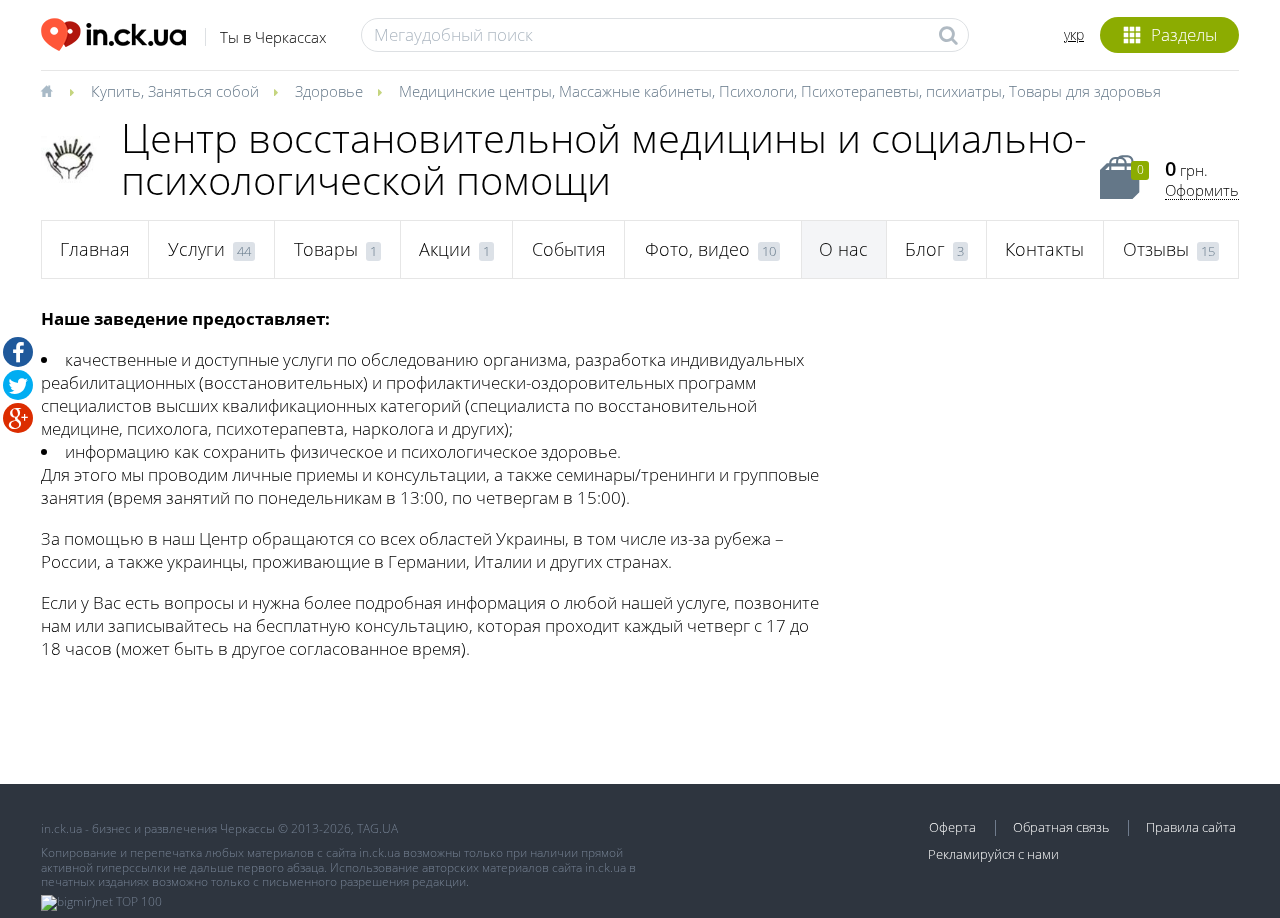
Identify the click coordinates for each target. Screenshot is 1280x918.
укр (1074, 34)
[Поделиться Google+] (18, 418)
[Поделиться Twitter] (18, 385)
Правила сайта (1191, 827)
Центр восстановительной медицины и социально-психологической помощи (604, 158)
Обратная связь (1061, 827)
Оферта (952, 827)
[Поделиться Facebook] (18, 352)
